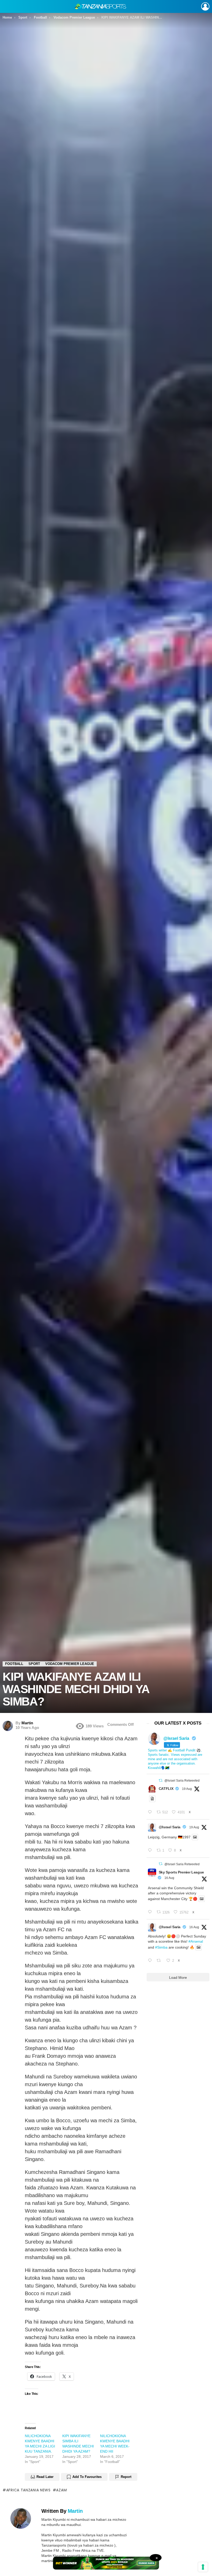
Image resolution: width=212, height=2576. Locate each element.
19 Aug (187, 1789)
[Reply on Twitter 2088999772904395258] (151, 1961)
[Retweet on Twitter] (161, 1780)
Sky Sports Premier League (181, 1872)
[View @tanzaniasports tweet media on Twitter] (152, 1799)
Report (126, 2477)
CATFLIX (166, 1789)
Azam (61, 2490)
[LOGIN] (205, 6)
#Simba (161, 1947)
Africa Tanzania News (28, 2490)
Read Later (45, 2477)
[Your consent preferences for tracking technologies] (203, 2567)
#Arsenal (196, 1941)
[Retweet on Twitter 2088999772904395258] (160, 1961)
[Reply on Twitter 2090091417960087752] (151, 1812)
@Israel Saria (170, 1827)
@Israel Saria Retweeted (182, 1781)
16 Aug (169, 1878)
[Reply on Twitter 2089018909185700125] (151, 1912)
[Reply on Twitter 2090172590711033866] (151, 1851)
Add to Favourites (87, 2477)
